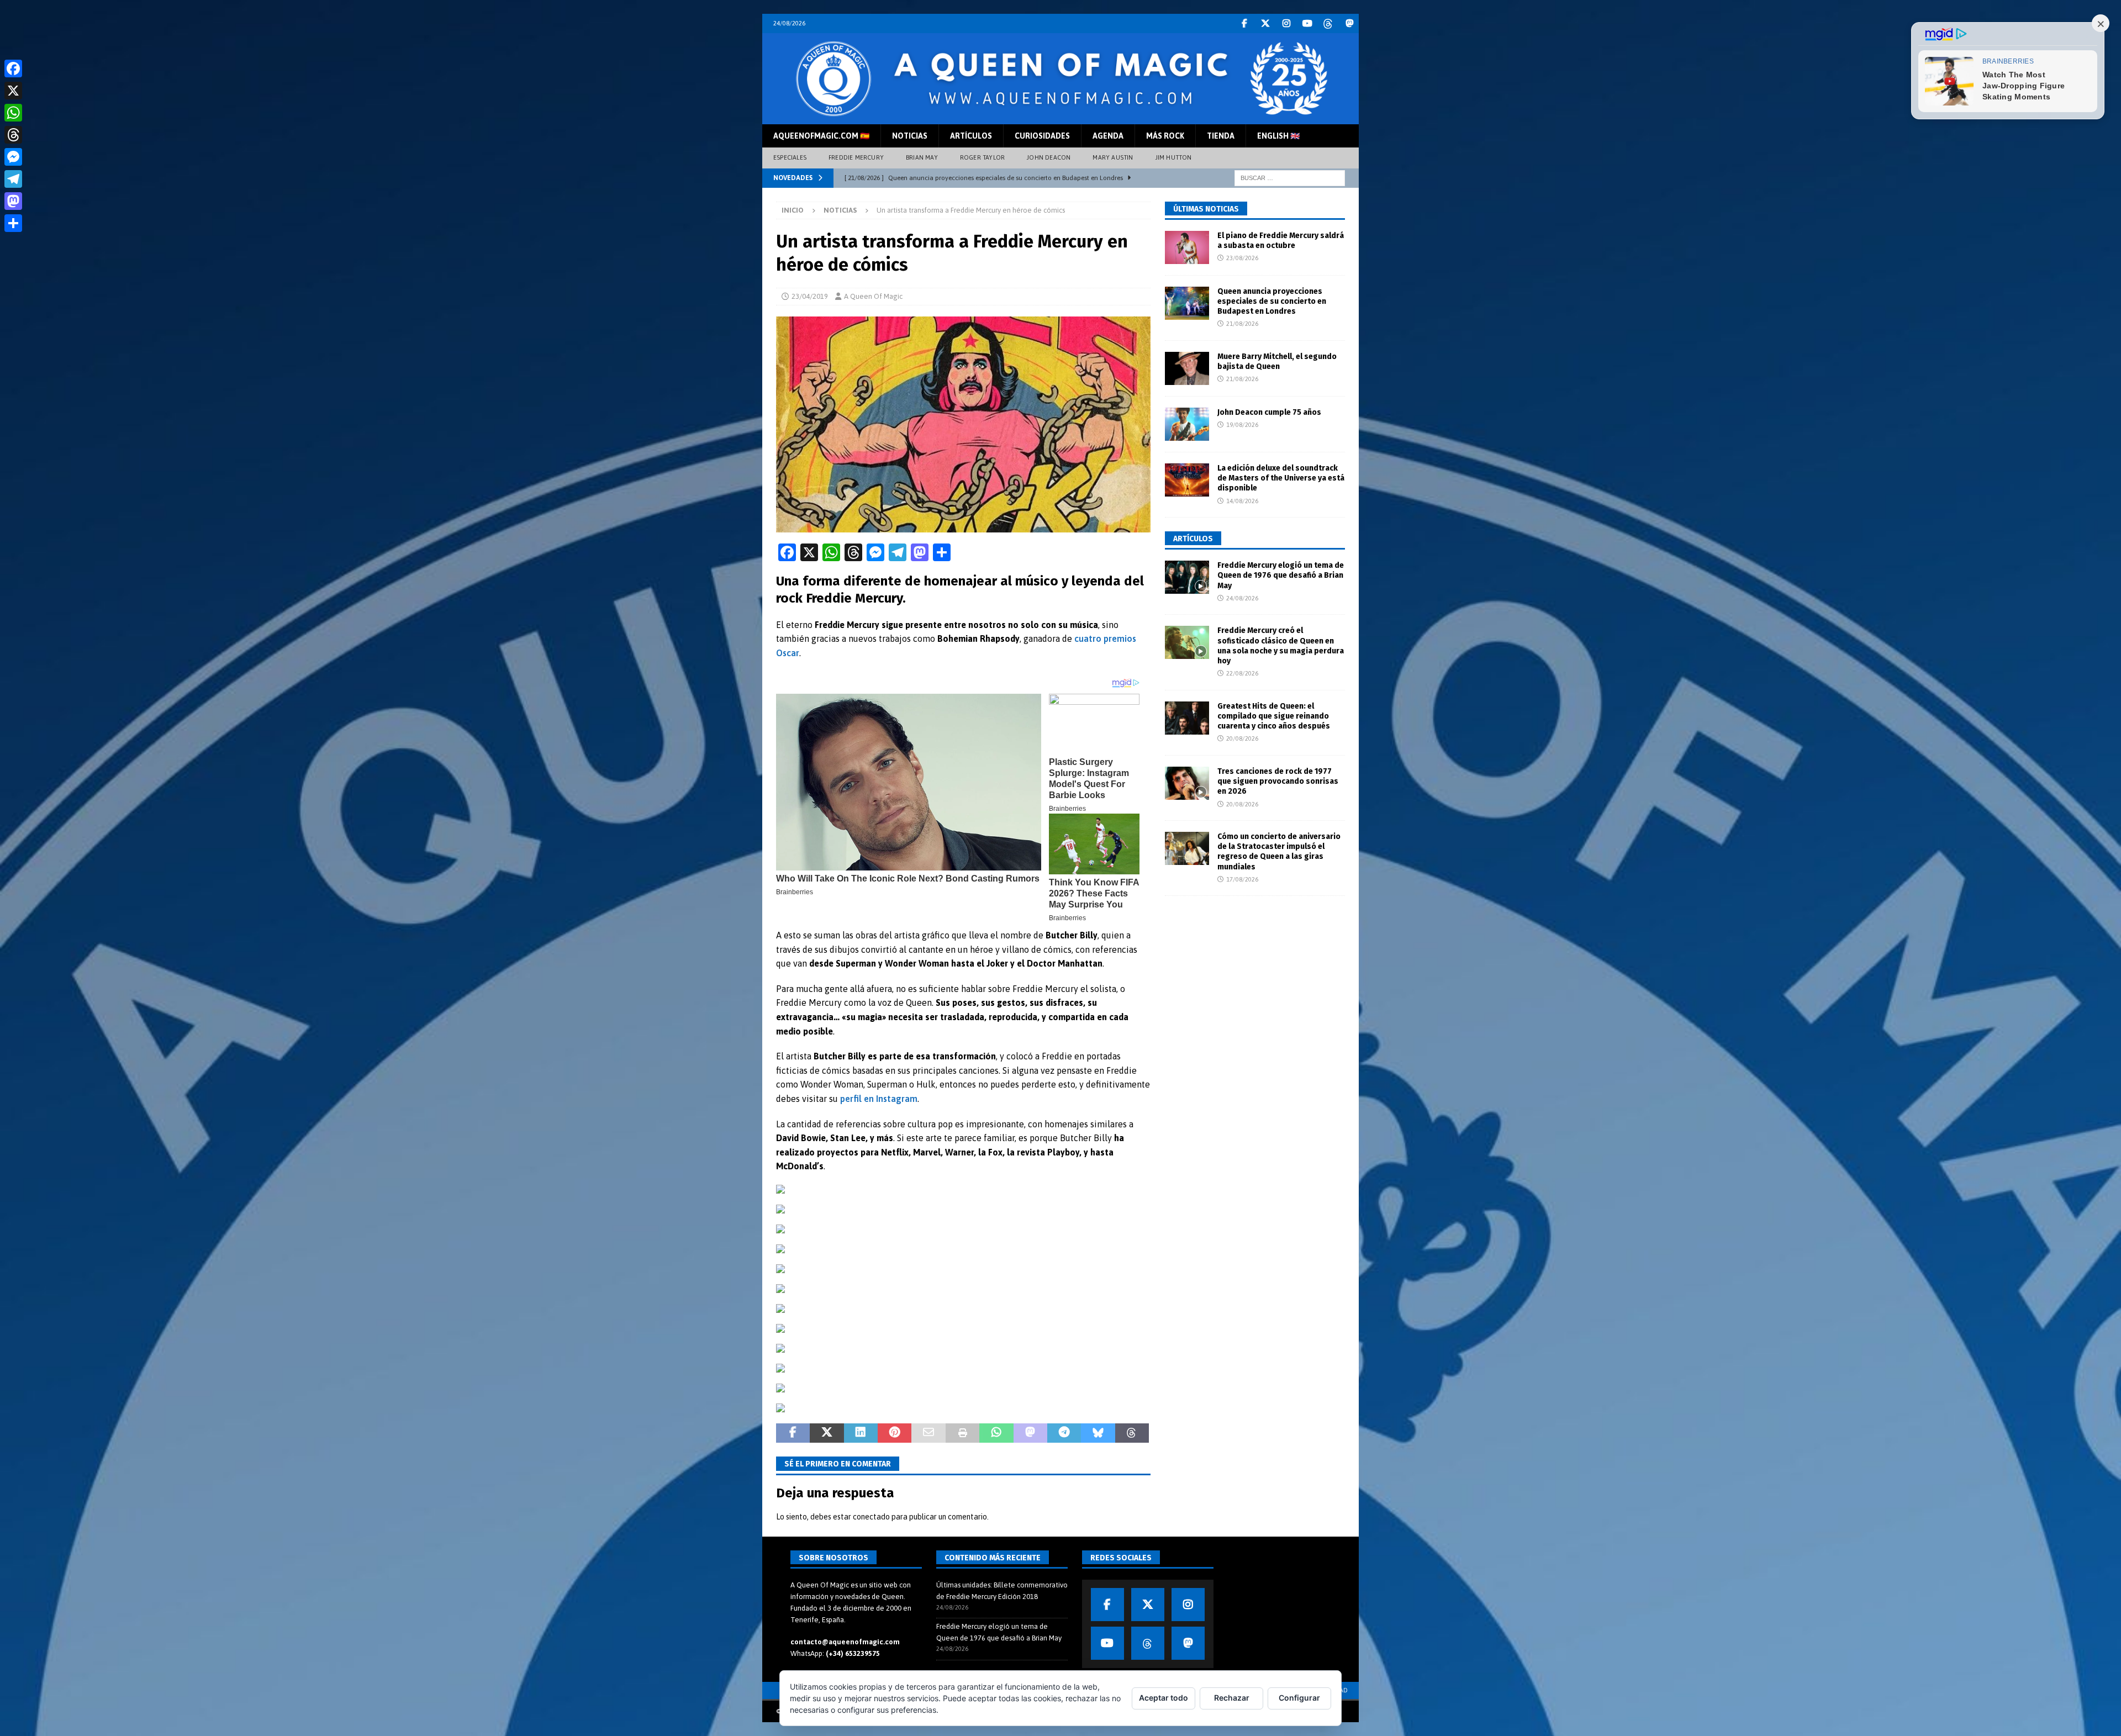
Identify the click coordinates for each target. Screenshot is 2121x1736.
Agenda (1108, 136)
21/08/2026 (1242, 324)
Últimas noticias (1206, 209)
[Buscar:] (1290, 177)
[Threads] (1328, 23)
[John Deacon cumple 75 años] (1187, 424)
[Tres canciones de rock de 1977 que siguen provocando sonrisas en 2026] (1187, 783)
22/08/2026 (1242, 673)
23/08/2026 (1242, 258)
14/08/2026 (1242, 501)
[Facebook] (1244, 23)
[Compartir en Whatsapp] (996, 1433)
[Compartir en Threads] (1132, 1433)
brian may (922, 157)
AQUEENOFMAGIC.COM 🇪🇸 (821, 136)
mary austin (1113, 157)
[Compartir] (13, 223)
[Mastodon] (1349, 23)
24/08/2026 (1242, 598)
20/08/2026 (1242, 738)
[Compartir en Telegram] (1064, 1433)
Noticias (910, 136)
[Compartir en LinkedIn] (861, 1433)
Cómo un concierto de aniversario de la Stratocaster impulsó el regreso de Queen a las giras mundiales (1279, 852)
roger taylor (982, 157)
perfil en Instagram (879, 1099)
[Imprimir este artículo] (962, 1433)
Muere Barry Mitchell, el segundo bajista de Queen (1277, 362)
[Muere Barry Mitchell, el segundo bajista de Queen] (1187, 368)
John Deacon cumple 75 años (1269, 412)
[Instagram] (1286, 23)
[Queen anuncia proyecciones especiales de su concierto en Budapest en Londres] (1187, 303)
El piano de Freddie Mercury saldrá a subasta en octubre (1281, 241)
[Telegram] (13, 179)
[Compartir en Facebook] (793, 1433)
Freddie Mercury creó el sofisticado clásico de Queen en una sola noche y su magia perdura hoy (1281, 646)
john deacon (1049, 157)
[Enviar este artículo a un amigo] (928, 1433)
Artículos (971, 136)
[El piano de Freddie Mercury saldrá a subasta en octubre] (1187, 247)
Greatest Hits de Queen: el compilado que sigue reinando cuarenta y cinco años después (1274, 716)
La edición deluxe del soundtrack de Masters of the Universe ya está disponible (1281, 478)
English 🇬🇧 (1278, 136)
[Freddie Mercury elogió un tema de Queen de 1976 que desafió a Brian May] (1187, 577)
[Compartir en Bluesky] (1098, 1433)
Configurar (1299, 1698)
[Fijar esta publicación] (895, 1433)
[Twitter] (1265, 23)
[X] (1148, 1605)
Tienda (1221, 136)
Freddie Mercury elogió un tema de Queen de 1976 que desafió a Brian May (1281, 575)
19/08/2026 (1242, 425)
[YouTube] (1307, 23)
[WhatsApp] (13, 113)
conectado (871, 1517)
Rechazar (1232, 1698)
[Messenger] (13, 157)
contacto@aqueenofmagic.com (845, 1642)
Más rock (1165, 136)
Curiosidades (1042, 136)
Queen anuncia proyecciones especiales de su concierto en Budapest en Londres (1272, 301)
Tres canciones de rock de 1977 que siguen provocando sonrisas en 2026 (1278, 781)
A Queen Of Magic (873, 296)
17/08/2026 (1242, 879)
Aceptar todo (1164, 1698)
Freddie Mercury (856, 157)
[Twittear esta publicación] (827, 1433)
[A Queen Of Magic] (1060, 118)
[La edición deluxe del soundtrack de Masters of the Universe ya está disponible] (1187, 480)
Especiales (790, 157)
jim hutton (1174, 157)
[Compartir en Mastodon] (1030, 1433)
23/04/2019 (810, 296)
